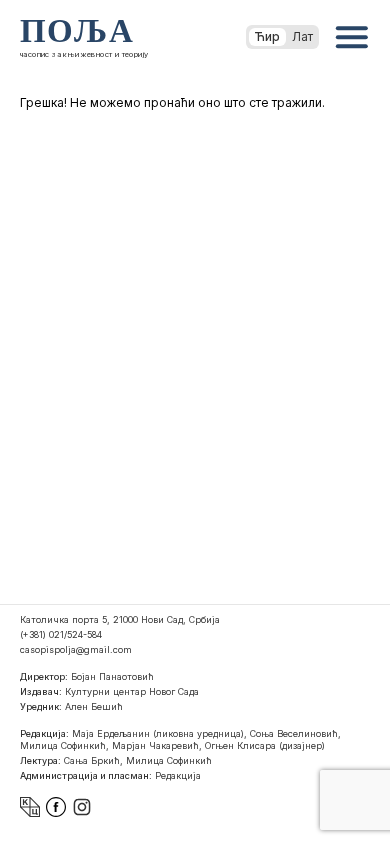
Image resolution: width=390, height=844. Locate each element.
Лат (302, 36)
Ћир (267, 36)
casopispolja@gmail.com (76, 649)
